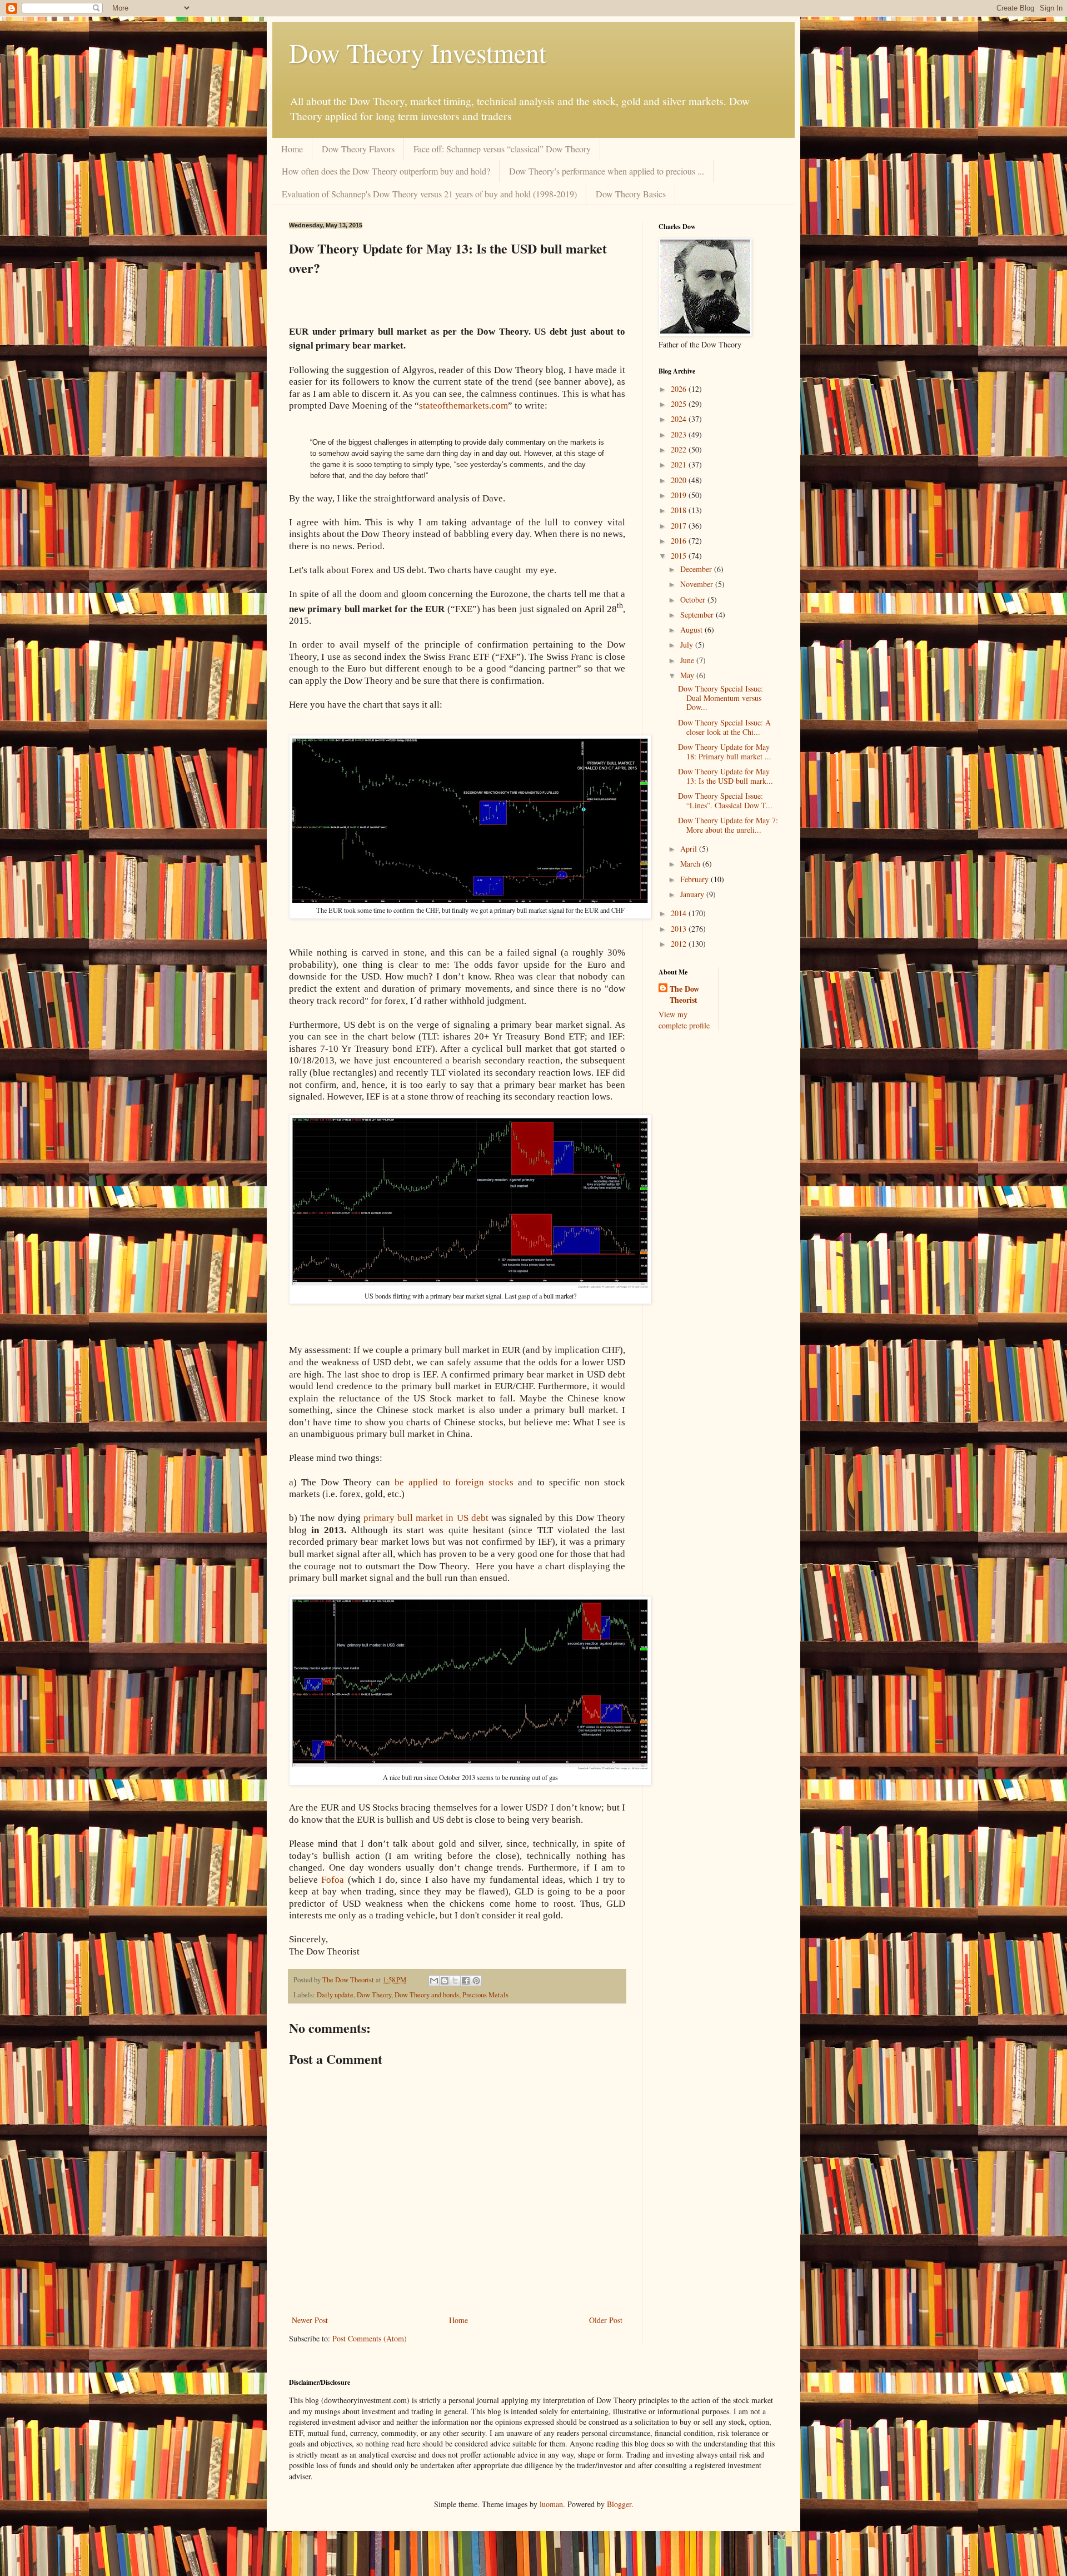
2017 (680, 526)
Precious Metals (485, 1995)
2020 (680, 480)
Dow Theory (374, 1995)
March (691, 864)
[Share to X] (455, 1981)
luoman (551, 2504)
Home (292, 149)
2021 (680, 464)
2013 (680, 929)
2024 (680, 419)
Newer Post (310, 2320)
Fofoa (333, 1880)
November (698, 584)
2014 (680, 913)
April (690, 849)
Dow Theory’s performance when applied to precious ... (607, 171)
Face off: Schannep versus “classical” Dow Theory (502, 149)
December (697, 569)
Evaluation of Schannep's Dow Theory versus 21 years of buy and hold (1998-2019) (429, 194)
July (688, 645)
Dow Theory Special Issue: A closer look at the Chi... (724, 727)
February (695, 879)
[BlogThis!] (445, 1981)
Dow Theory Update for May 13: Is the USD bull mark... (726, 776)
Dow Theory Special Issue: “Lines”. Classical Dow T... (725, 800)
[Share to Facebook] (466, 1981)
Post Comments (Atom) (370, 2338)
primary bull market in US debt (426, 1518)
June (688, 660)
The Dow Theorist (684, 994)
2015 (680, 556)
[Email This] (434, 1981)
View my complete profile (684, 1020)
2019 (680, 495)
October (694, 600)
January (693, 894)
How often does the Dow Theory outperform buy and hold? (386, 171)
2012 (680, 944)
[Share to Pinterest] (476, 1981)
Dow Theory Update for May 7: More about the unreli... (728, 825)
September (698, 615)
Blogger (619, 2504)
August (692, 630)
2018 (680, 510)
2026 (680, 389)
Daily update (335, 1995)
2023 (680, 434)
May (688, 675)
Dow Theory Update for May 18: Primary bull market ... (725, 752)
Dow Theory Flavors (358, 149)
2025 (680, 404)
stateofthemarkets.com (463, 406)
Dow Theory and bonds (427, 1995)
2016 (680, 541)
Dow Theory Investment (418, 52)
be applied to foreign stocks (454, 1482)
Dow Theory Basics (631, 194)
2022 (680, 449)
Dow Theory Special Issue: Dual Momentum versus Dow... (721, 698)
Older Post (606, 2320)
